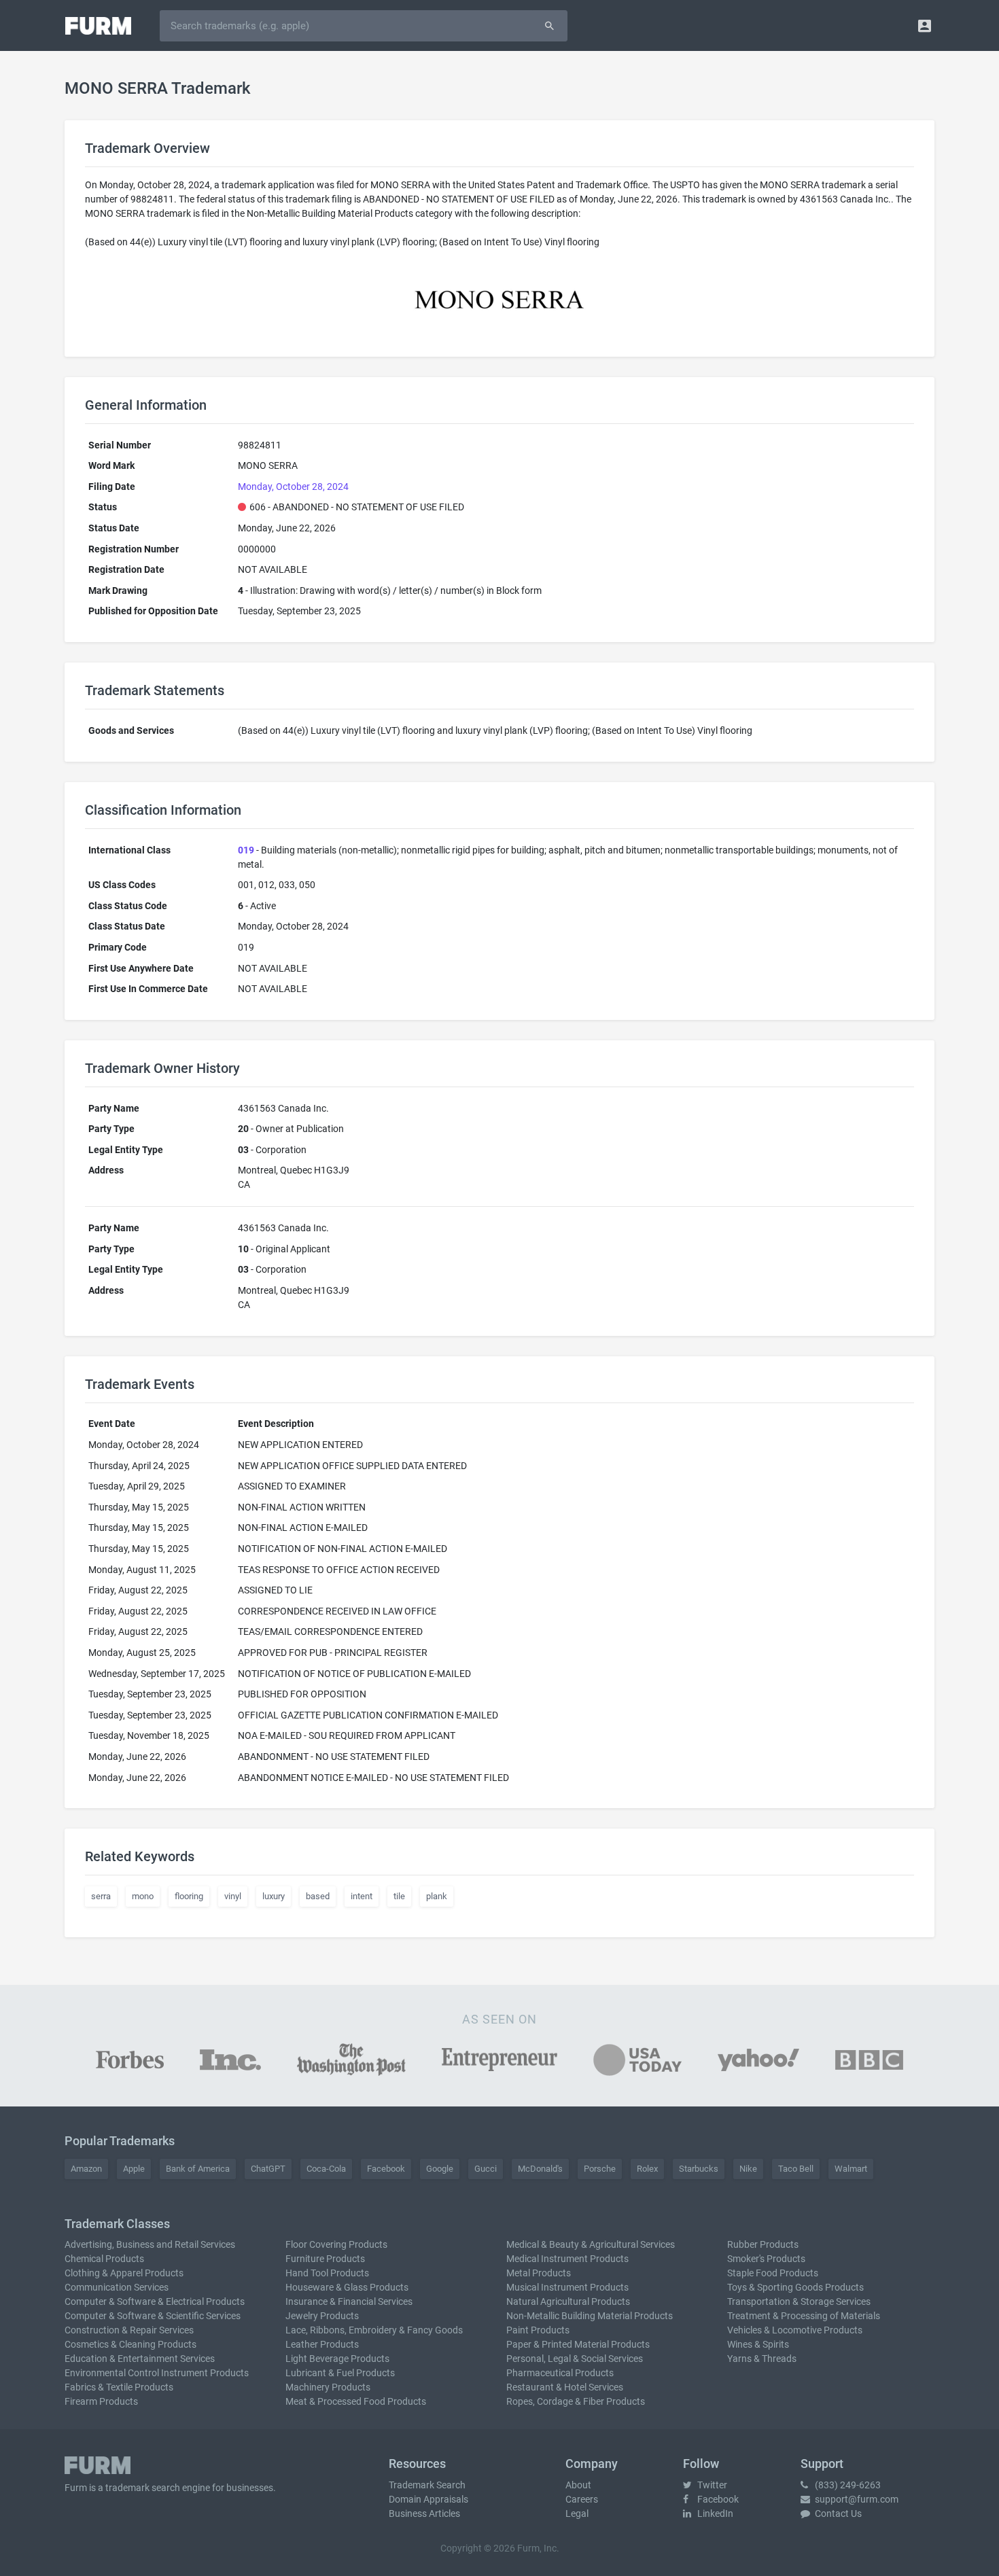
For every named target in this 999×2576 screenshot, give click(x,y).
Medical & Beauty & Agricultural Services (591, 2244)
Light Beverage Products (337, 2359)
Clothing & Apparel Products (124, 2273)
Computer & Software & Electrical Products (155, 2301)
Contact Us (837, 2513)
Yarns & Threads (762, 2359)
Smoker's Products (766, 2259)
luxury (274, 1896)
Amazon (86, 2169)
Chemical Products (104, 2259)
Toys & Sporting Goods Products (795, 2287)
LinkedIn (714, 2513)
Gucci (486, 2169)
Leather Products (322, 2344)
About (578, 2485)
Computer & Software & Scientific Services (153, 2316)
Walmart (851, 2169)
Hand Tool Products (327, 2273)
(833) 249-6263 (847, 2485)
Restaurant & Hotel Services (565, 2387)
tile (399, 1896)
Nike (748, 2169)
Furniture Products (325, 2259)
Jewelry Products (322, 2316)
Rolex (647, 2169)
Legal (577, 2513)
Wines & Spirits (758, 2344)
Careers (582, 2499)
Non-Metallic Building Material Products (590, 2316)
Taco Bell (796, 2169)
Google (440, 2169)
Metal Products (539, 2273)
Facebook (386, 2169)
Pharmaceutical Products (560, 2373)
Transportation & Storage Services (799, 2301)
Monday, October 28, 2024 (293, 487)
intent (362, 1896)
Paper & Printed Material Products (578, 2344)
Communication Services (117, 2287)
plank (437, 1896)
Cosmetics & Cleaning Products (130, 2344)
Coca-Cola (326, 2169)
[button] (925, 25)
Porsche (600, 2169)
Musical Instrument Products (567, 2287)
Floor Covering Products (336, 2244)
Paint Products (538, 2330)
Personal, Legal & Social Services (575, 2359)
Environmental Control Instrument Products (157, 2373)
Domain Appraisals (428, 2499)
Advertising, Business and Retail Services (150, 2244)
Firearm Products (101, 2401)
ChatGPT (268, 2169)
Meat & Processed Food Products (356, 2401)
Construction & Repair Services (129, 2330)
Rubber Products (763, 2244)
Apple (134, 2169)
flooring (189, 1896)
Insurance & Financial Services (349, 2301)
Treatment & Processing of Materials (804, 2316)
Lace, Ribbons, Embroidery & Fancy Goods (374, 2330)
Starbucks (699, 2169)
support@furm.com (856, 2499)
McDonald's (540, 2169)
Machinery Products (328, 2387)
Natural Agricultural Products (568, 2301)
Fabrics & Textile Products (119, 2387)
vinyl (233, 1896)
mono (143, 1896)
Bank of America (198, 2169)
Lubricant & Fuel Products (340, 2373)
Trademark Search (427, 2485)
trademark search (143, 2488)
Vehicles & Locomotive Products (795, 2330)
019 (246, 850)
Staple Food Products (773, 2273)
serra (101, 1896)
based (318, 1896)
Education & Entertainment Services (140, 2359)
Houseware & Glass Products (347, 2287)
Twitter (711, 2485)
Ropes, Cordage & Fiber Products (576, 2401)
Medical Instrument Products (567, 2259)
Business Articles (424, 2513)
